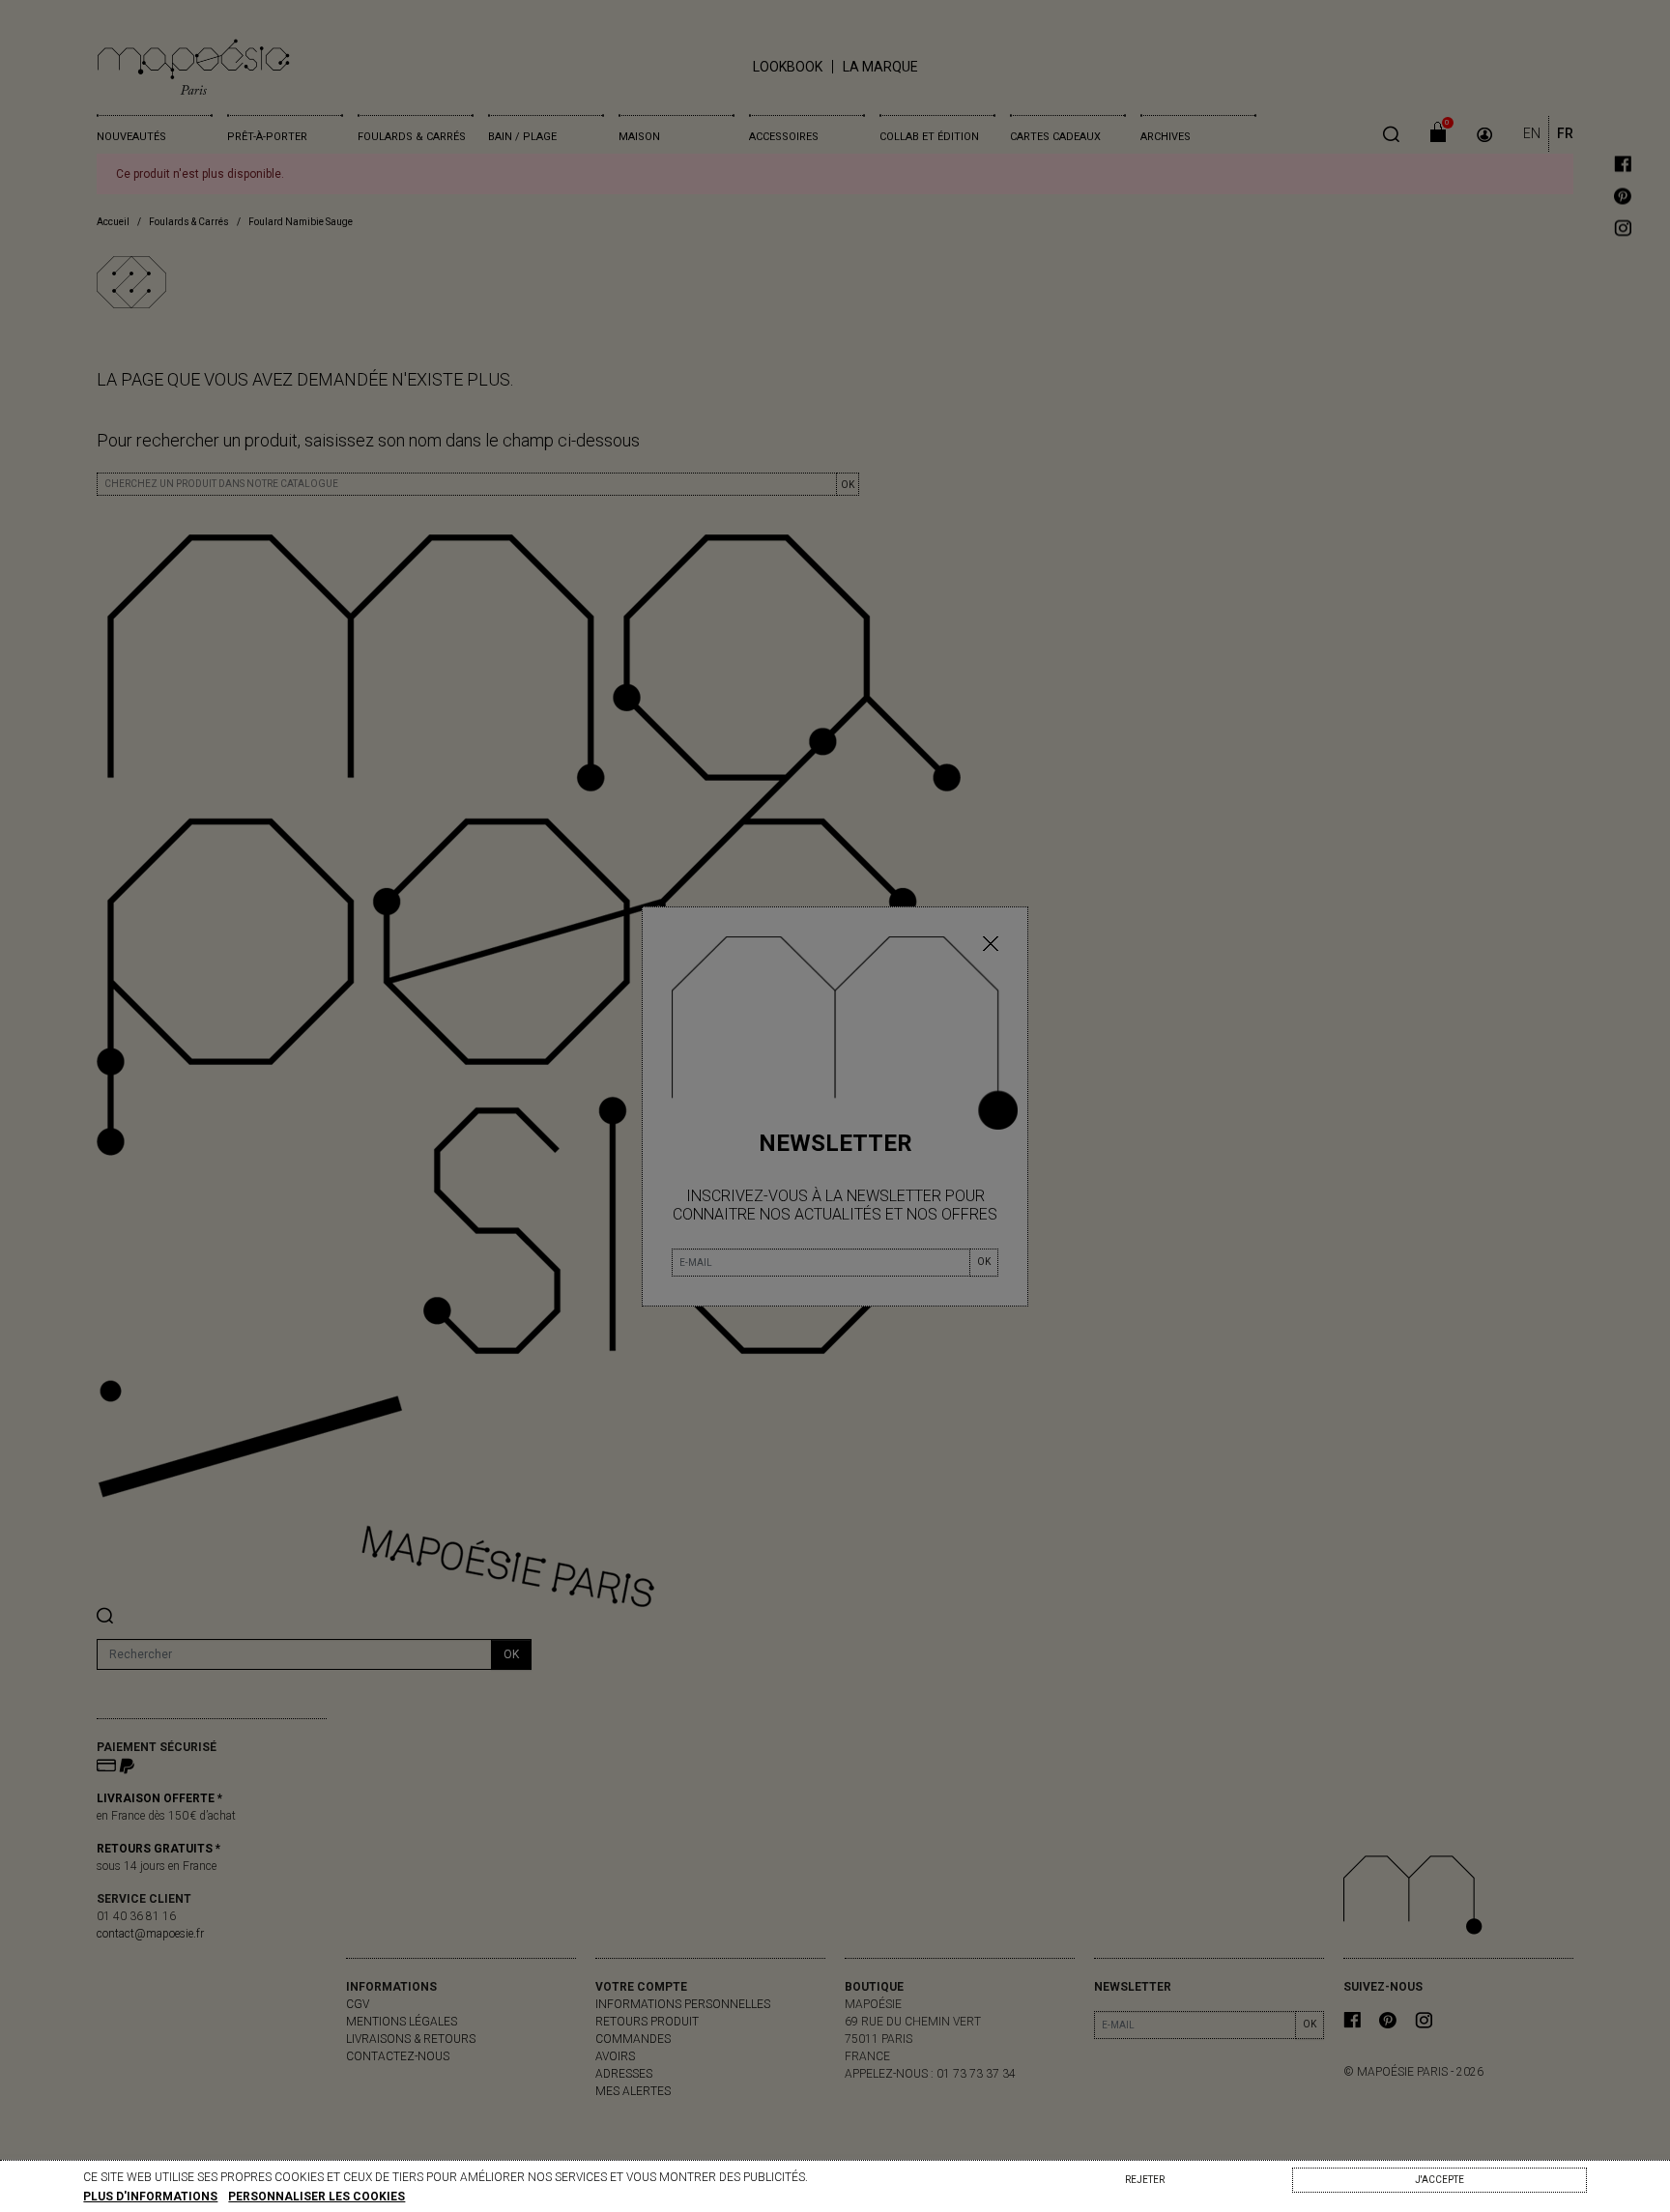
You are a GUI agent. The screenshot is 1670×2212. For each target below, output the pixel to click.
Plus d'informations (150, 2197)
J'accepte (1440, 2180)
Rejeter (1145, 2180)
